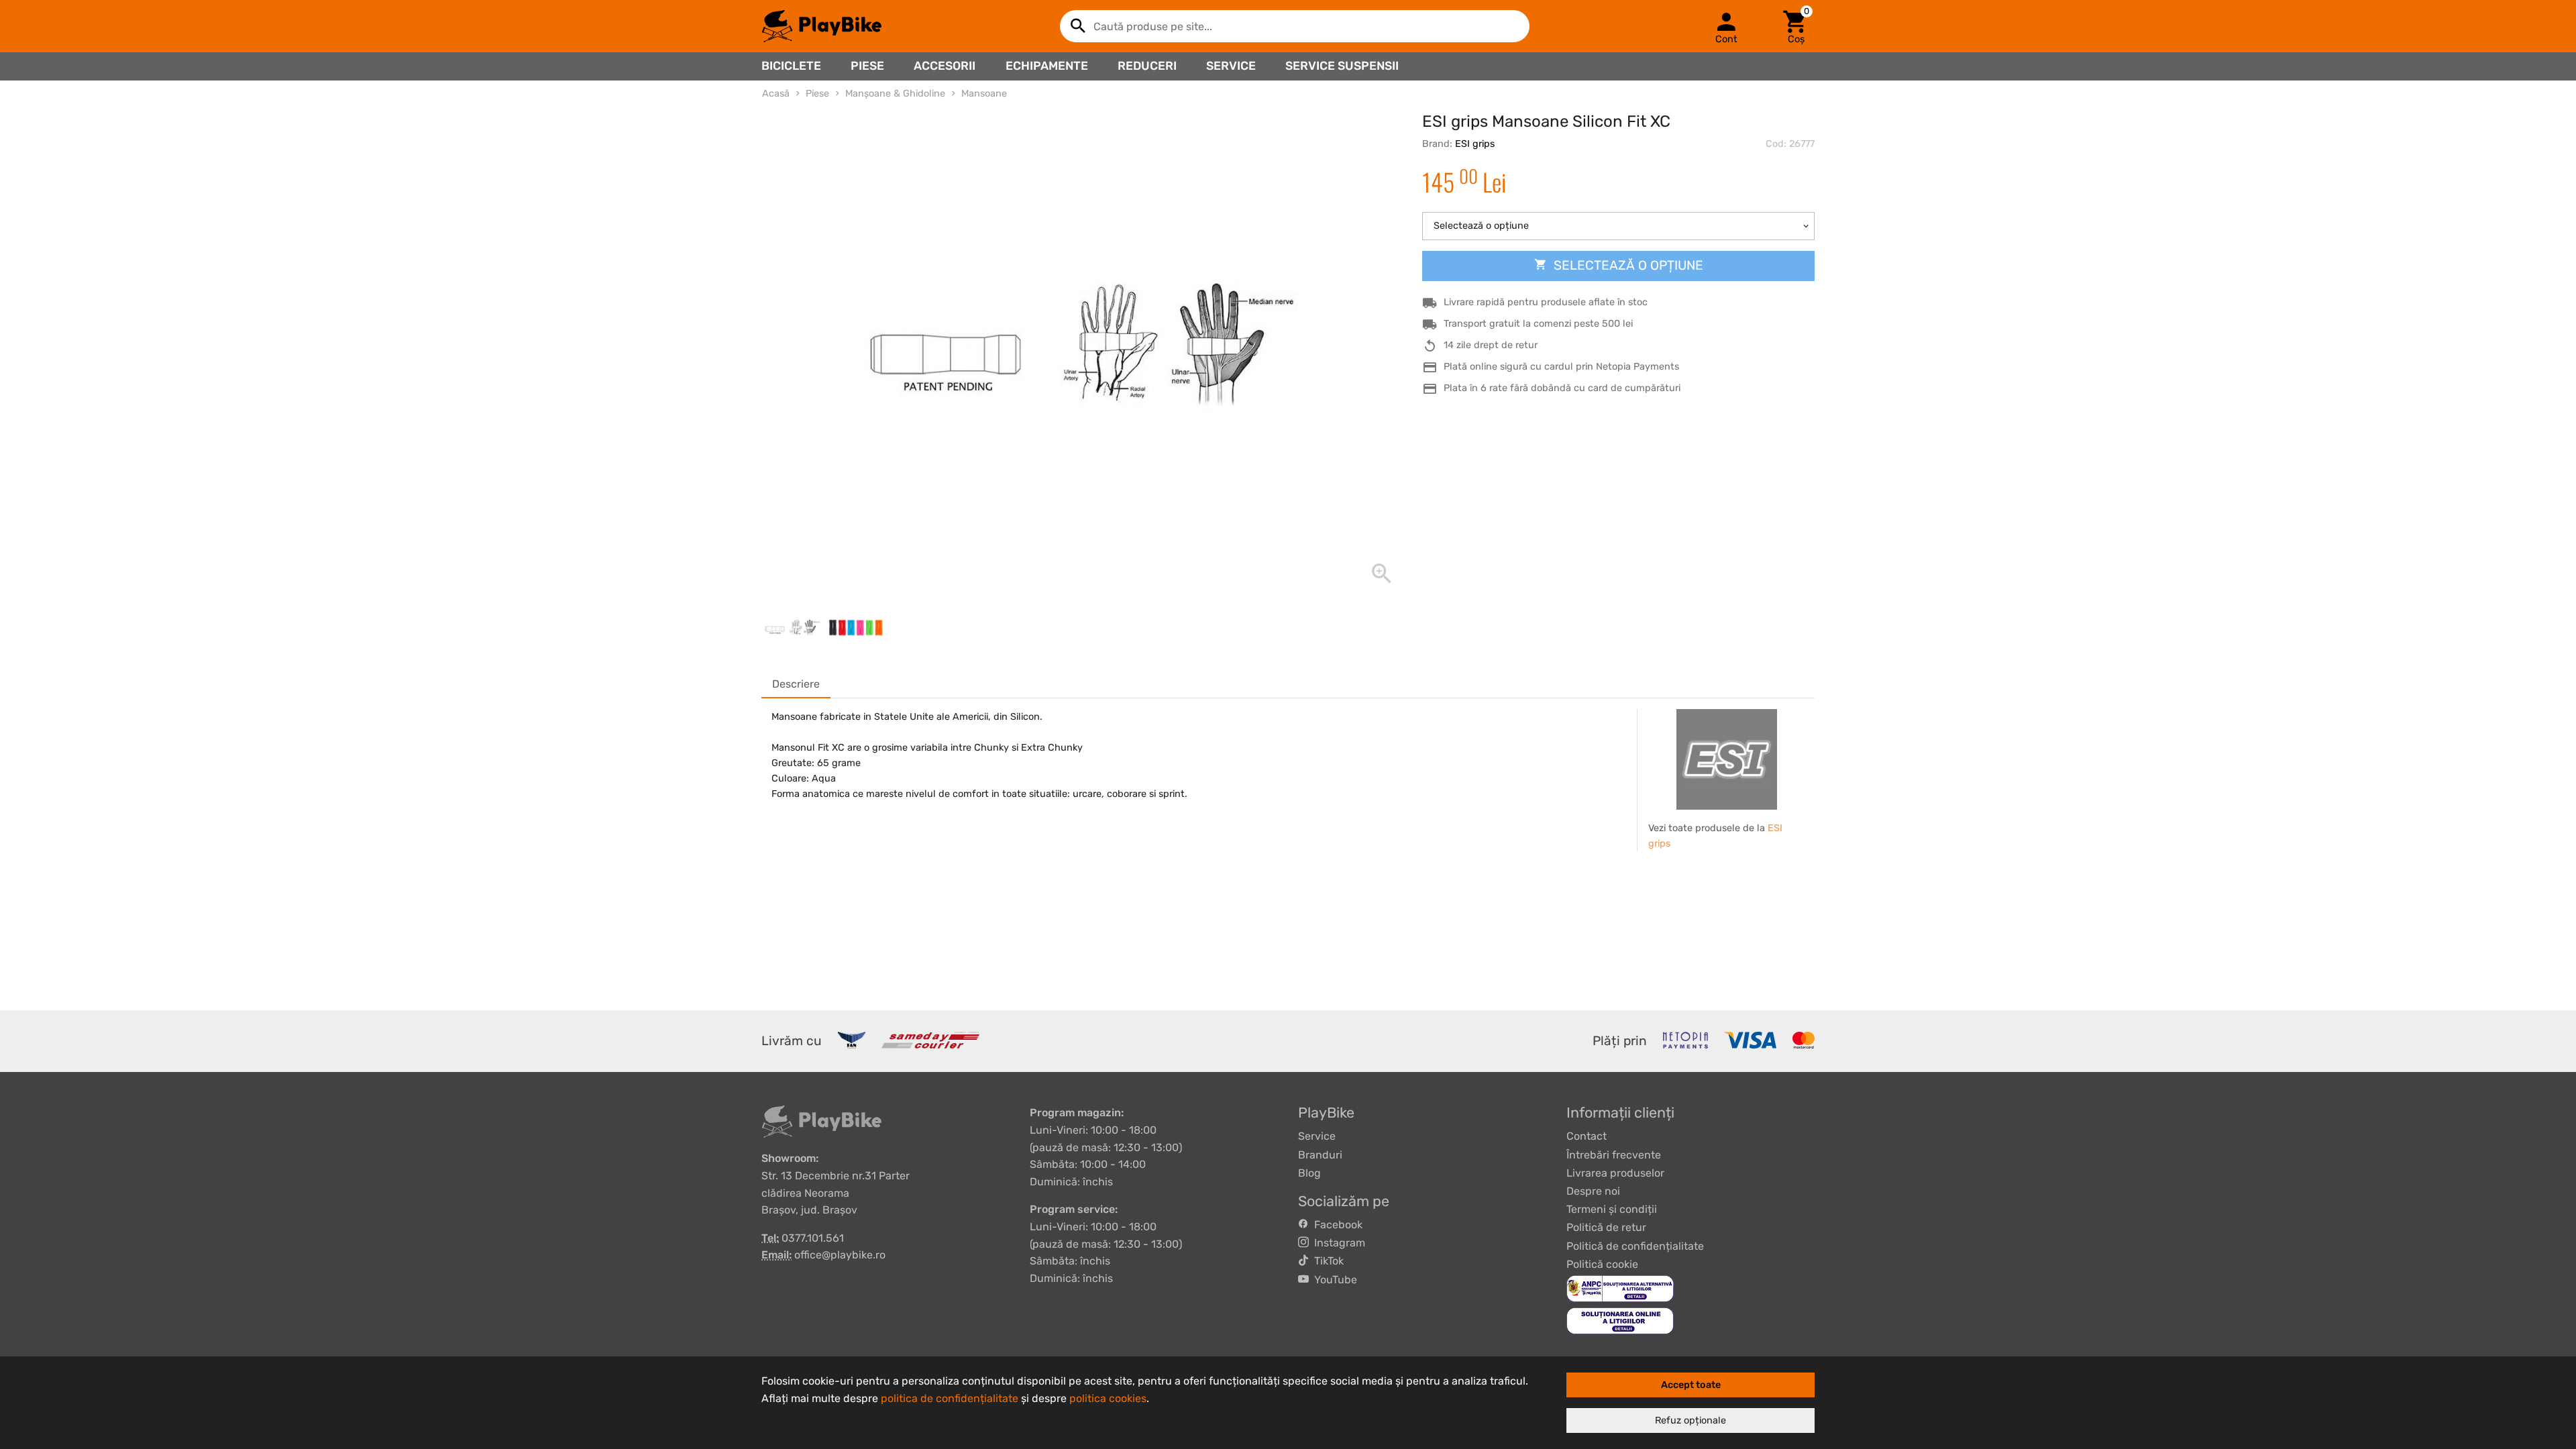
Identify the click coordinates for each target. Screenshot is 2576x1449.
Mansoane (984, 94)
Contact (1587, 1136)
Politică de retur (1606, 1227)
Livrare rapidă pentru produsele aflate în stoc (1546, 302)
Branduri (1320, 1155)
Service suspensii (1342, 66)
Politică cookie (1602, 1264)
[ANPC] (1620, 1288)
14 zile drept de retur (1491, 345)
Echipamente (1047, 66)
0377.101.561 (813, 1238)
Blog (1309, 1173)
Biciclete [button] (791, 66)
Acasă (776, 94)
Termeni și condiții (1612, 1209)
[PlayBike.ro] (822, 26)
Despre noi (1593, 1191)
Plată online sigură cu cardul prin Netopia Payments (1561, 367)
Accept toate (1691, 1385)
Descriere (796, 684)
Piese (867, 66)
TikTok (1326, 1261)
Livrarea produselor (1615, 1173)
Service (1231, 66)
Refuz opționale (1690, 1420)
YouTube (1333, 1280)
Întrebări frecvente (1614, 1155)
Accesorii (945, 66)
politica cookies (1108, 1398)
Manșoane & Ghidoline (895, 94)
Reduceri (1147, 66)
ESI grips (1475, 144)
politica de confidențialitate (950, 1398)
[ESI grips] (1727, 759)
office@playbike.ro (840, 1255)
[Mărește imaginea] (1078, 350)
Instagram (1337, 1243)
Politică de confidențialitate (1635, 1246)
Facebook (1336, 1225)
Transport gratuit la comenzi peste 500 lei (1538, 324)
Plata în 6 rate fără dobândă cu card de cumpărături (1562, 388)
